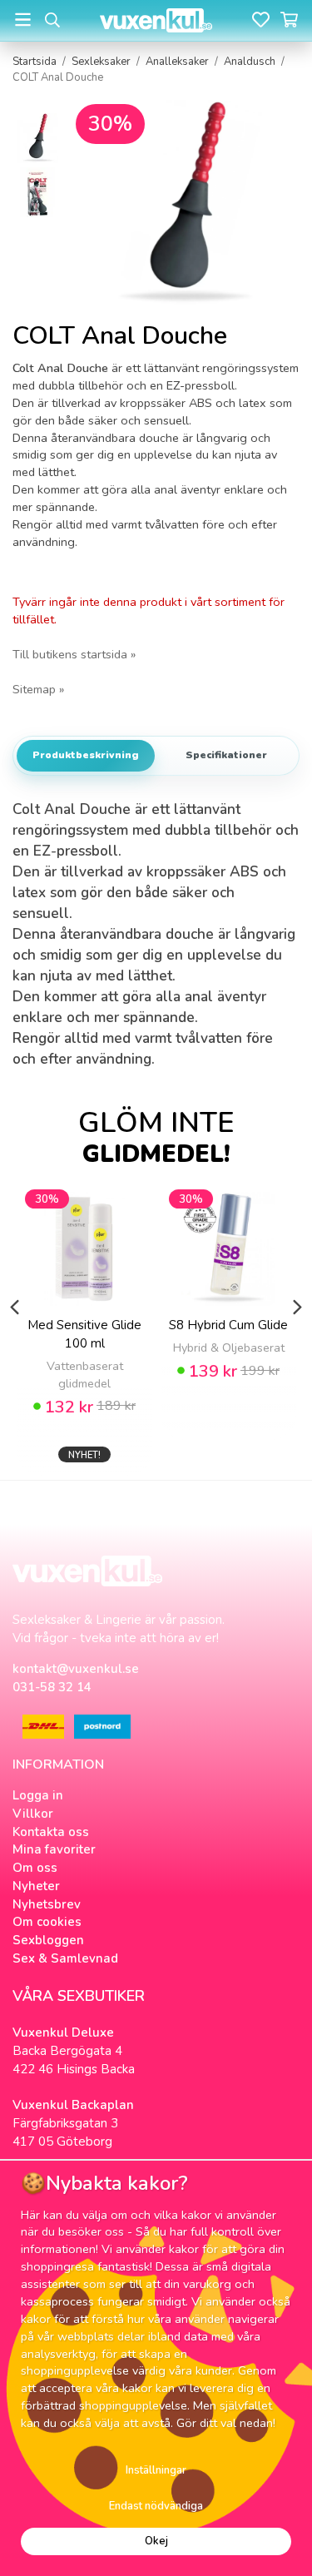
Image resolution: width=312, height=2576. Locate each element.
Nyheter (36, 1886)
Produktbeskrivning (86, 755)
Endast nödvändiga (156, 2506)
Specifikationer (226, 755)
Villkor (33, 1814)
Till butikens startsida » (74, 654)
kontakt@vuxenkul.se (76, 1669)
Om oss (35, 1868)
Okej (156, 2541)
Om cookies (47, 1922)
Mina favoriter (54, 1849)
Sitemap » (38, 689)
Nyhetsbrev (47, 1904)
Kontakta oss (51, 1832)
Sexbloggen (48, 1940)
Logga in (38, 1795)
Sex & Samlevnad (65, 1958)
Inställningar (156, 2470)
